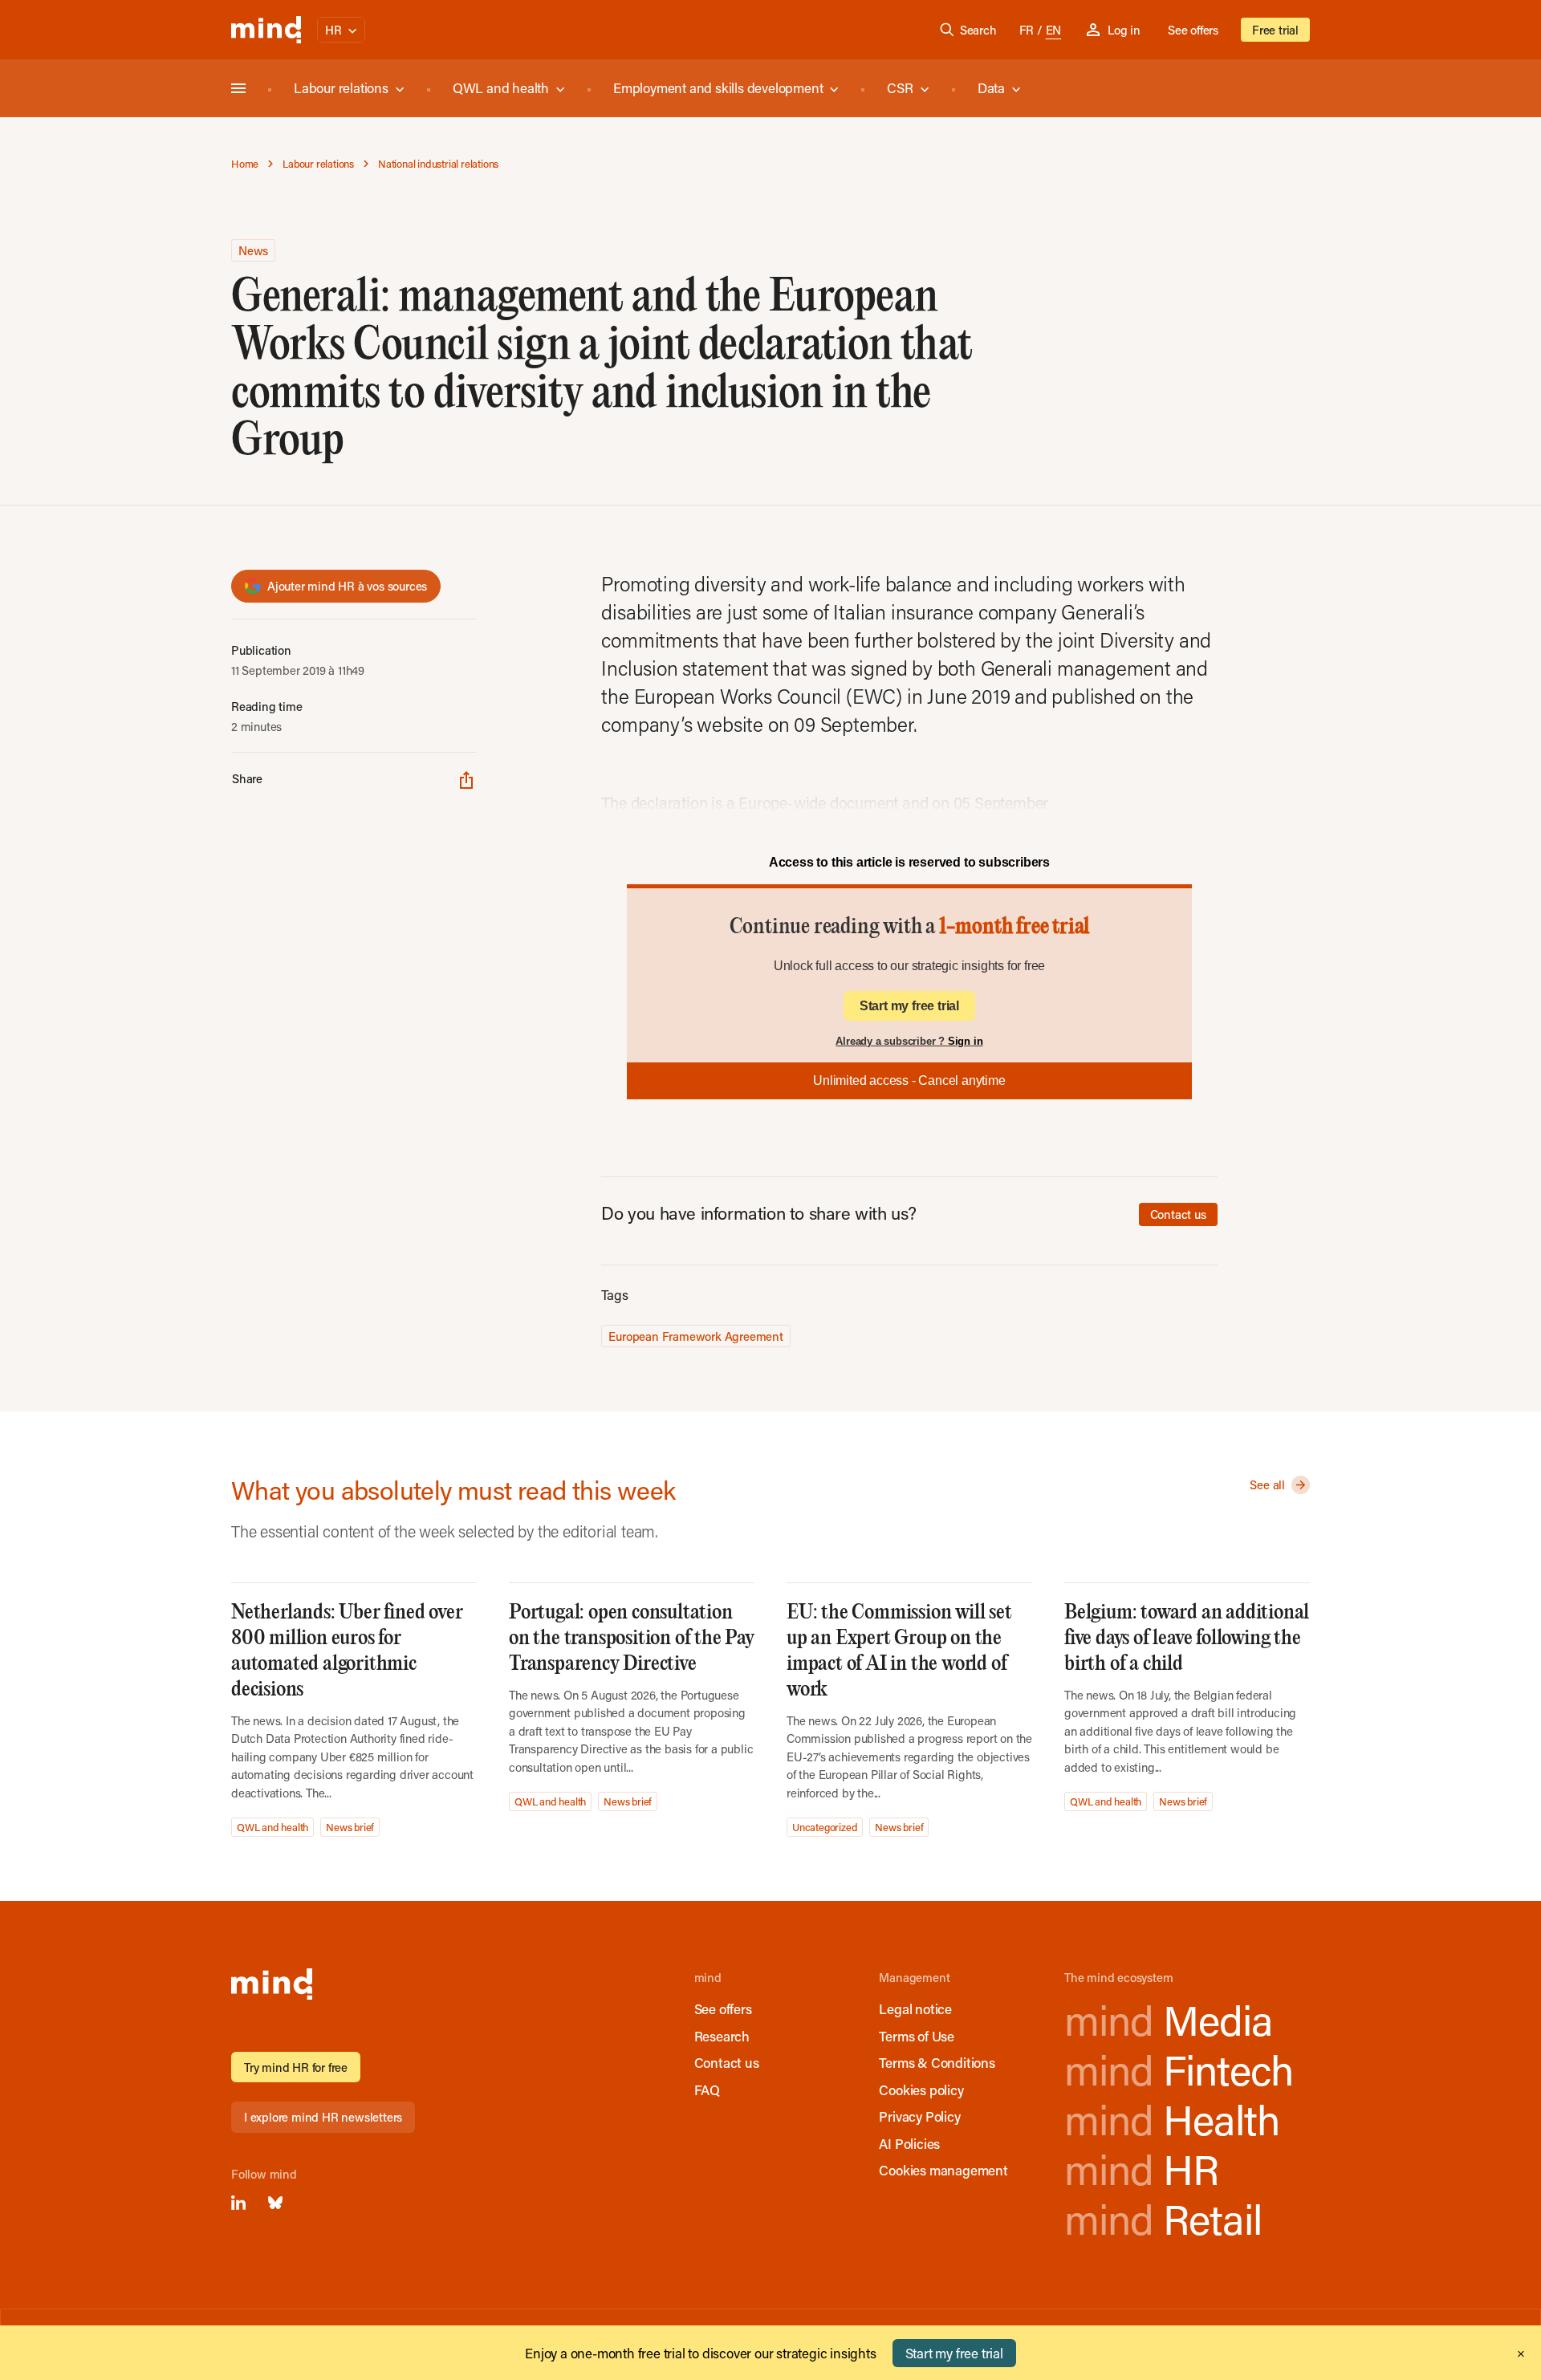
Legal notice (915, 2008)
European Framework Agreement (695, 1336)
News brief (350, 1827)
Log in (1124, 30)
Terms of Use (917, 2036)
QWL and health (501, 87)
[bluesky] (275, 2203)
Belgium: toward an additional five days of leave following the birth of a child (1187, 1638)
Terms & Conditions (937, 2062)
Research (722, 2036)
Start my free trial (909, 1006)
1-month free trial (1014, 927)
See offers (1193, 30)
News (253, 250)
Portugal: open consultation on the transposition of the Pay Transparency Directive (632, 1638)
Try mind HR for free (296, 2067)
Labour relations (341, 87)
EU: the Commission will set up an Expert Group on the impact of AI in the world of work (899, 1651)
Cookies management (943, 2170)
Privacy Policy (919, 2116)
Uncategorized (825, 1827)
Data (991, 87)
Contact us (1178, 1214)
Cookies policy (921, 2090)
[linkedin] (238, 2203)
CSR (900, 87)
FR (1027, 30)
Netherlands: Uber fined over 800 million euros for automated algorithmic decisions (347, 1651)
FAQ (707, 2090)
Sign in (966, 1041)
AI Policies (909, 2143)
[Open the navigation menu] (238, 88)
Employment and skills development (718, 87)
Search (978, 30)
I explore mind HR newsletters (323, 2117)
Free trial (1275, 30)
